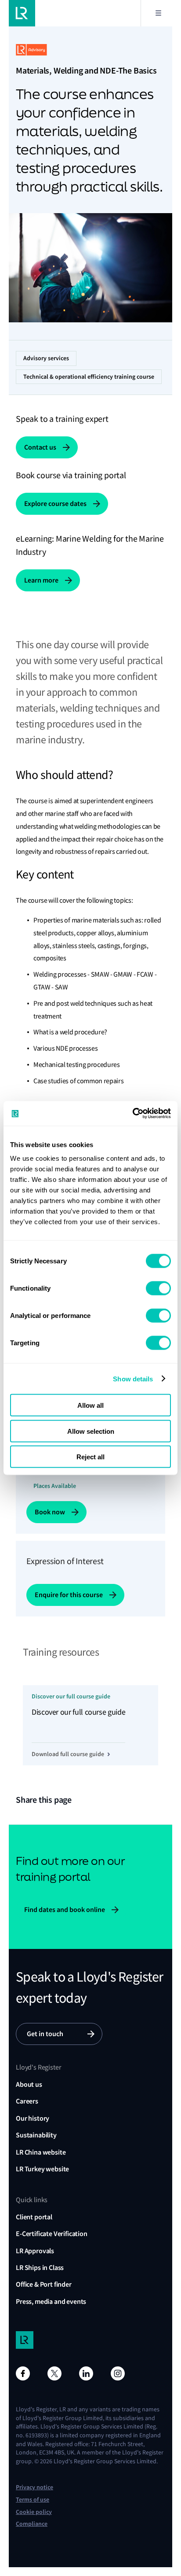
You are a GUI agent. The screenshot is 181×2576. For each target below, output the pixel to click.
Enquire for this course (69, 1595)
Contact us (40, 447)
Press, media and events (51, 2301)
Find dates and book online (65, 1910)
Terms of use (33, 2500)
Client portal (34, 2217)
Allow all (90, 1405)
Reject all (90, 1457)
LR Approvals (35, 2251)
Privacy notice (34, 2487)
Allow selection (91, 1431)
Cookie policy (34, 2512)
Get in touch (45, 2034)
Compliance (32, 2524)
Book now (50, 1512)
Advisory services (46, 358)
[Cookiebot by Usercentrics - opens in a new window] (132, 1114)
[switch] (158, 1288)
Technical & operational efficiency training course (89, 377)
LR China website (41, 2152)
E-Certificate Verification (52, 2234)
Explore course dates (55, 504)
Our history (33, 2118)
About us (29, 2084)
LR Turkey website (42, 2169)
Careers (27, 2101)
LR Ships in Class (40, 2268)
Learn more (41, 580)
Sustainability (36, 2135)
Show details (133, 1378)
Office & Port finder (44, 2284)
